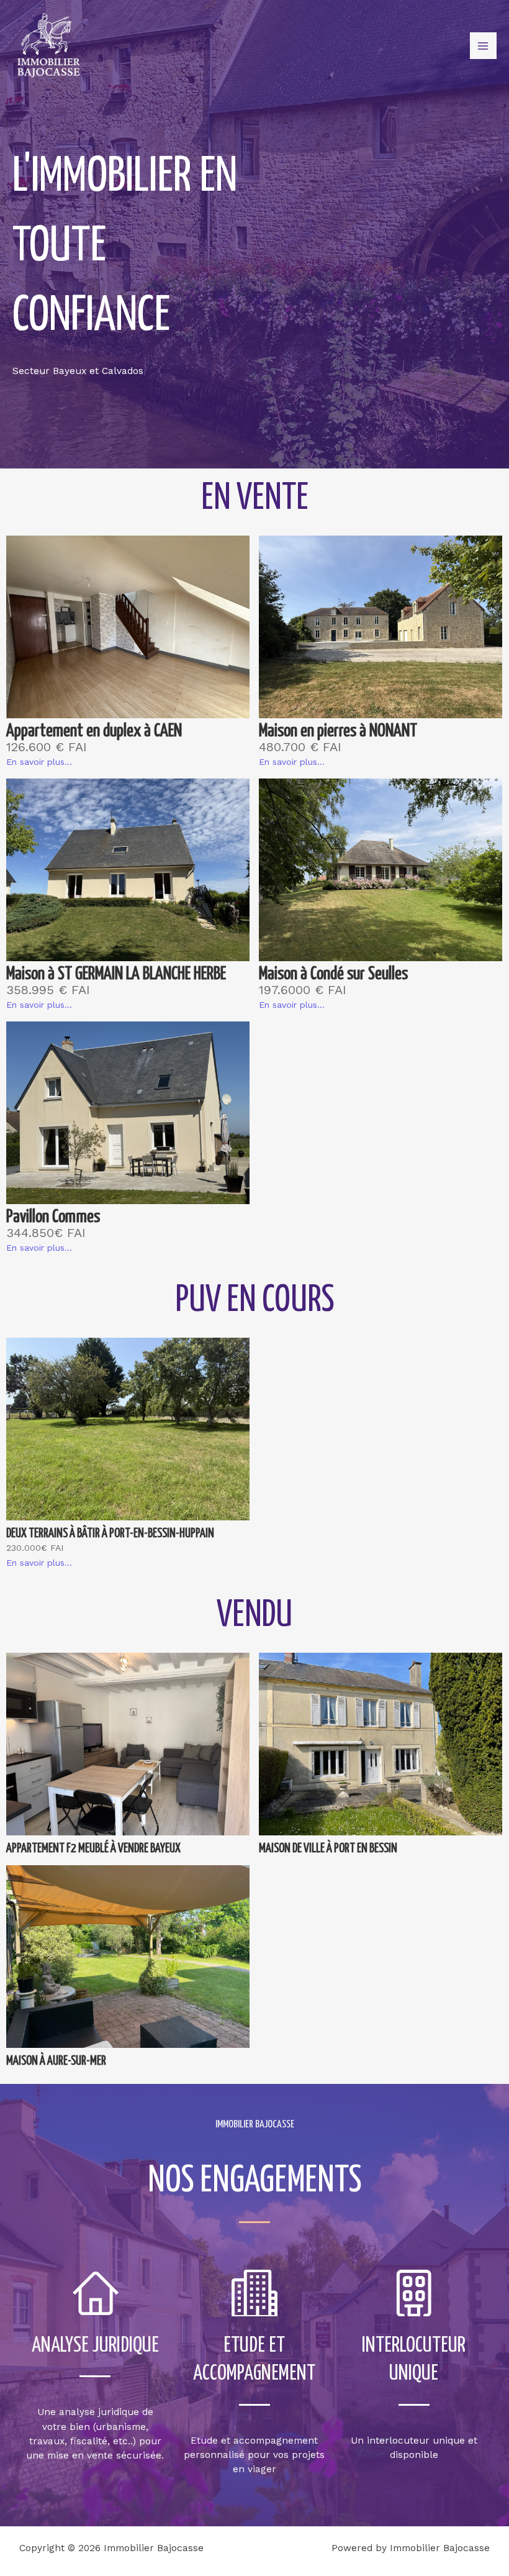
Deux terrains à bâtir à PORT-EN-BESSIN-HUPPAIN (110, 1534)
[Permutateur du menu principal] (483, 46)
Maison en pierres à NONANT (338, 732)
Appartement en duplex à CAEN (94, 732)
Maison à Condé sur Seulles (333, 975)
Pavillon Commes (53, 1217)
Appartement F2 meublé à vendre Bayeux (93, 1849)
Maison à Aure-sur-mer (56, 2061)
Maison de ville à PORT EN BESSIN (328, 1849)
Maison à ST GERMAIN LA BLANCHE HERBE (116, 975)
